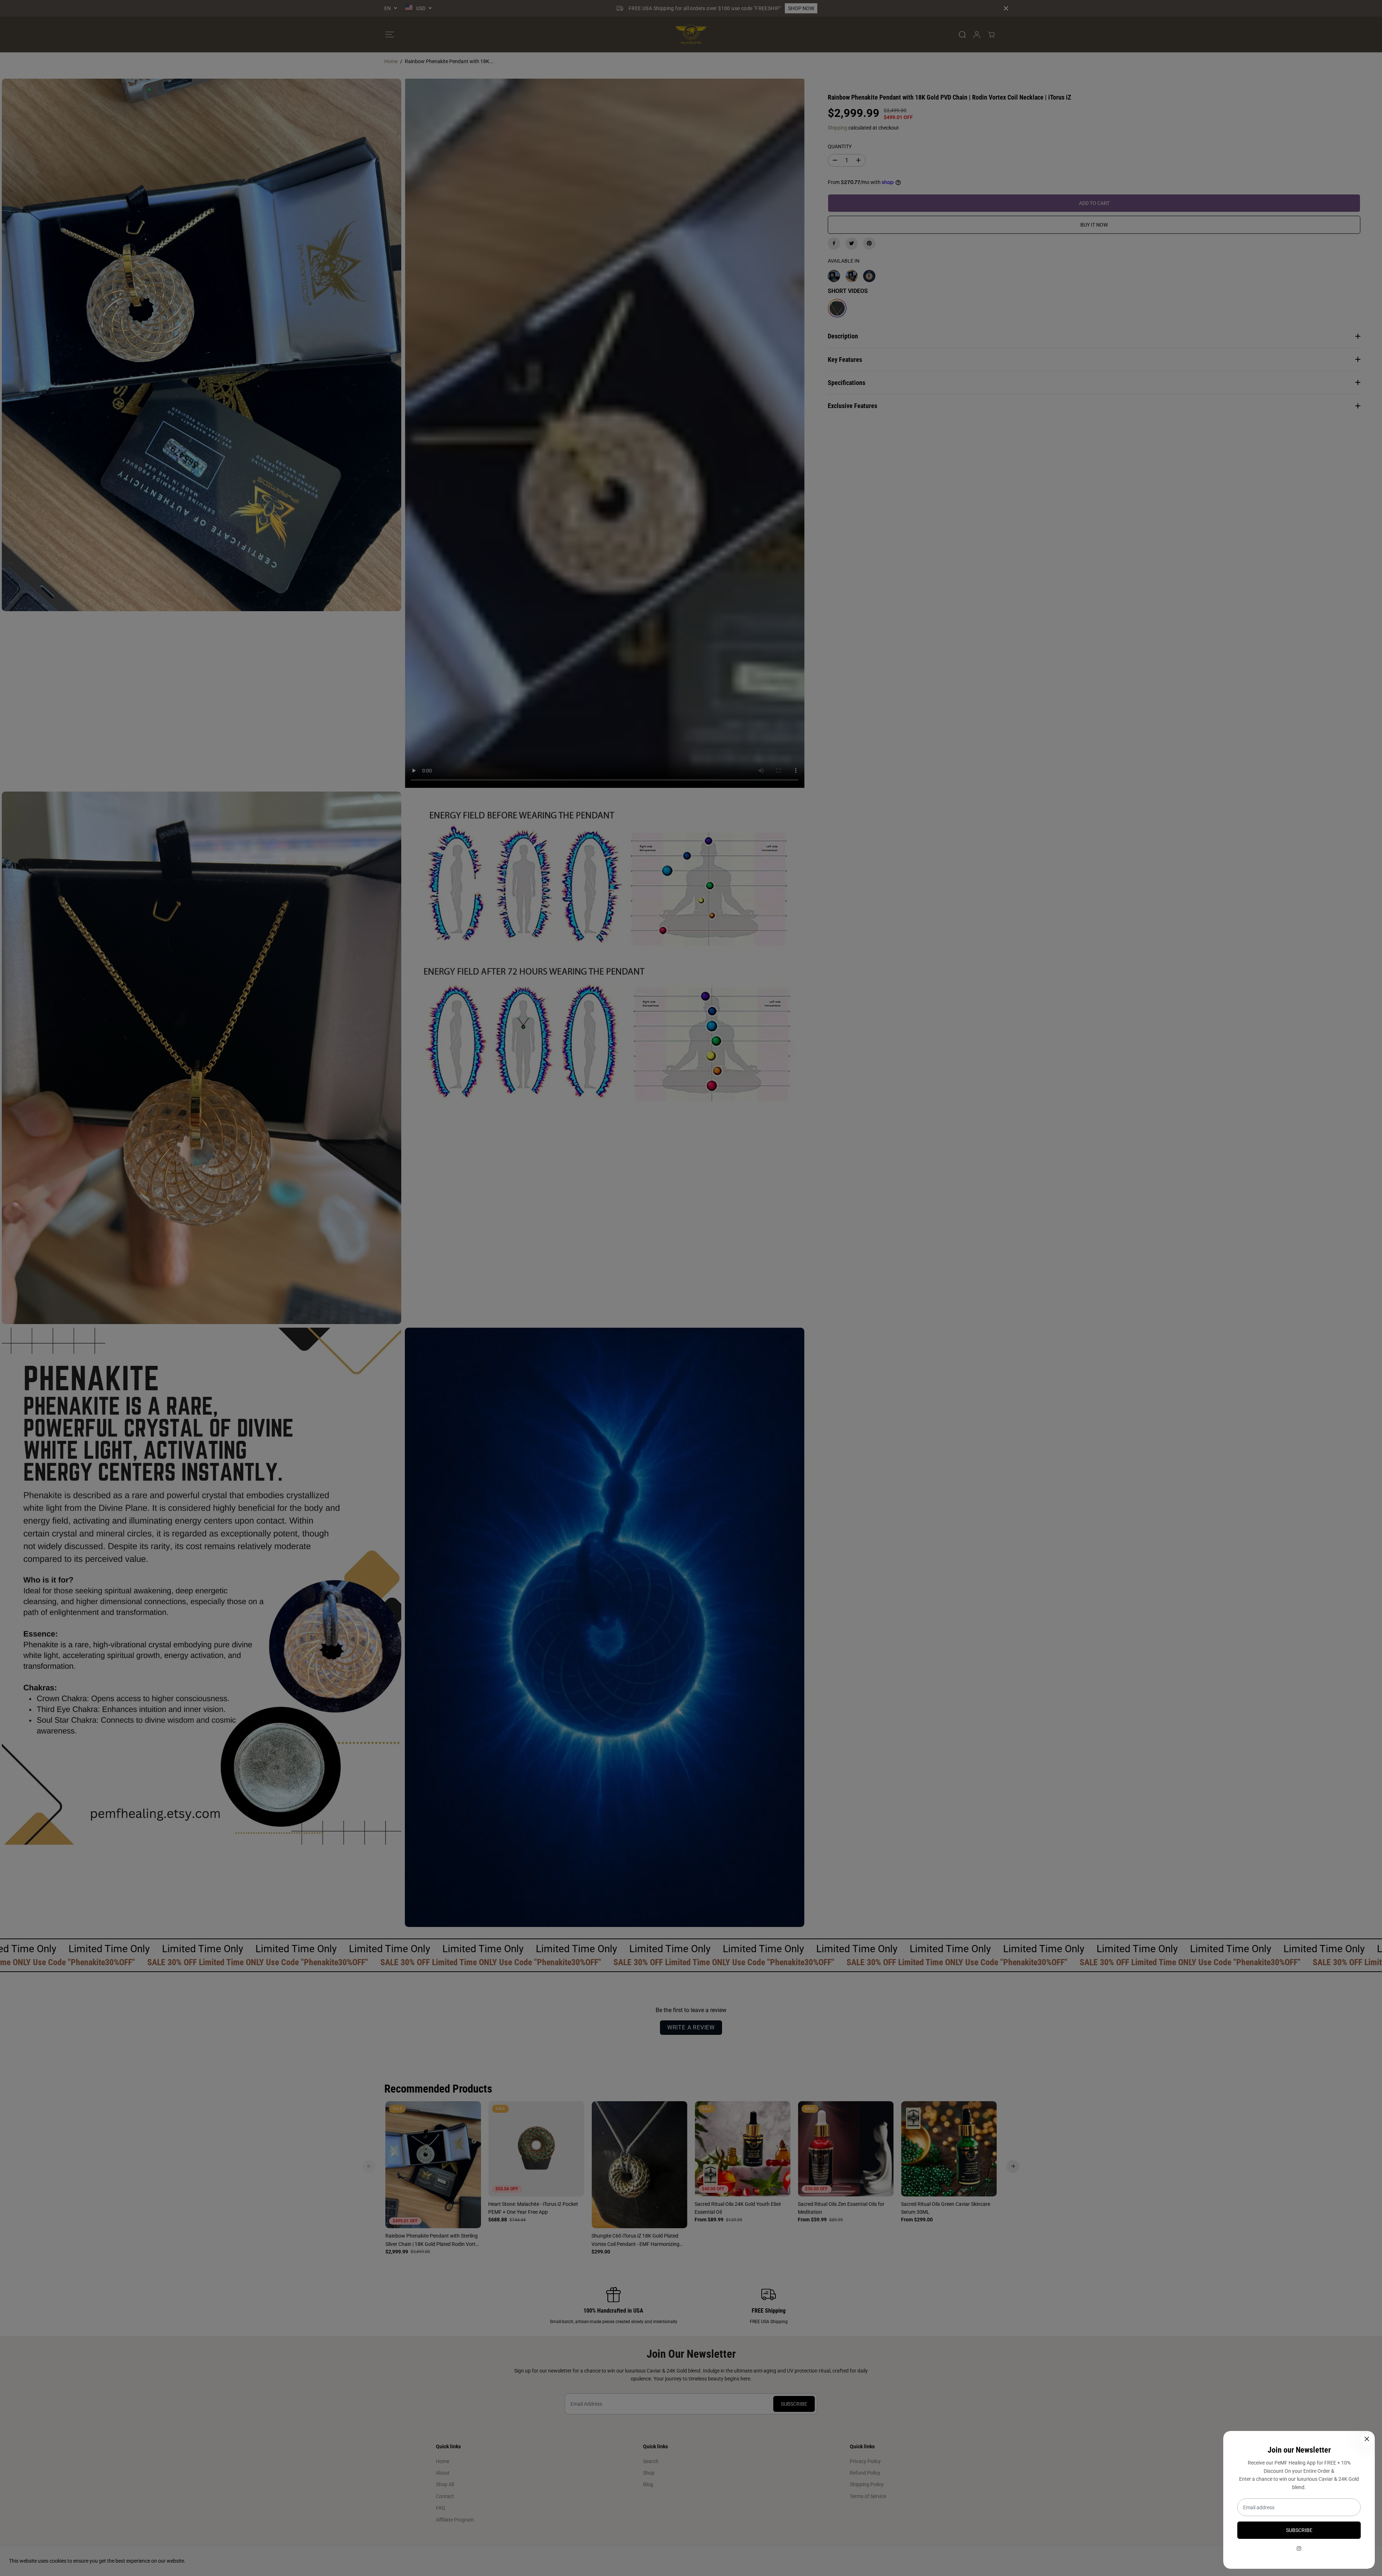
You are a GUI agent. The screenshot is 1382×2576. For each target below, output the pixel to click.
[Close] (1367, 2439)
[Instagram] (1299, 2549)
